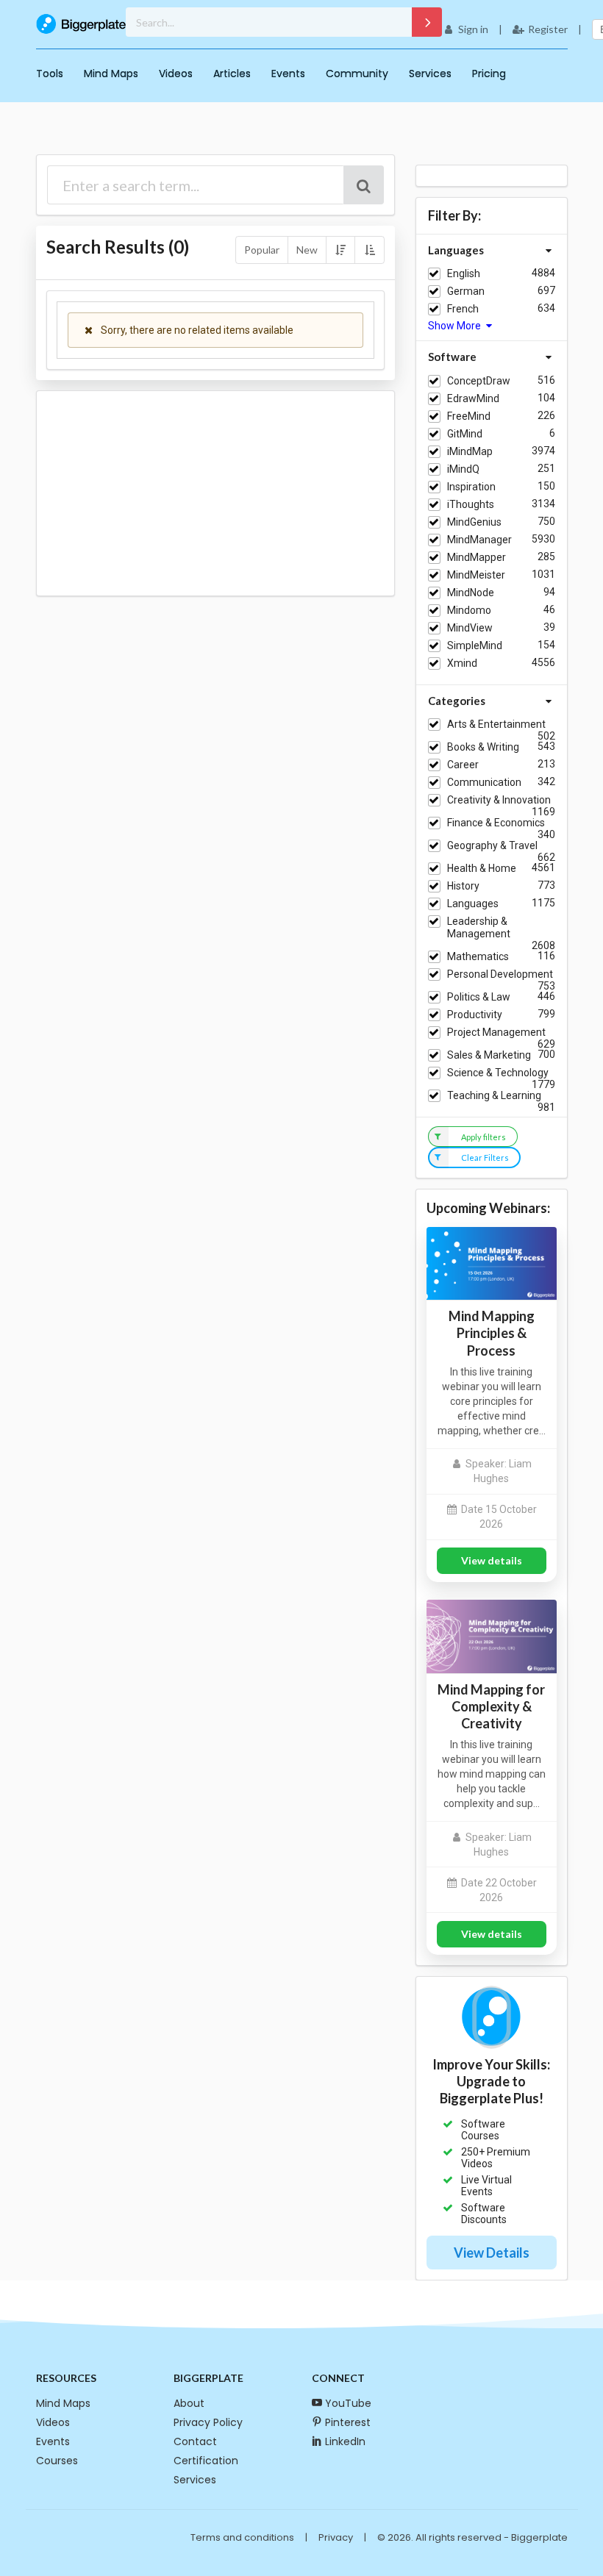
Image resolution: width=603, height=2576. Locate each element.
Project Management (496, 1032)
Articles (232, 74)
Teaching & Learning (494, 1095)
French (463, 309)
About (189, 2403)
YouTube (348, 2403)
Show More (456, 326)
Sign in (473, 29)
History (463, 886)
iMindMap (470, 451)
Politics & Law (479, 997)
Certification (206, 2461)
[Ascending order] (369, 250)
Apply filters (484, 1137)
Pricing (489, 74)
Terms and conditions (242, 2537)
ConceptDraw (479, 381)
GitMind (465, 434)
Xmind (462, 663)
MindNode (471, 593)
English (464, 273)
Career (463, 765)
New (307, 250)
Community (357, 74)
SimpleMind (475, 645)
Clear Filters (485, 1158)
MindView (470, 628)
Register (548, 29)
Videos (176, 74)
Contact (195, 2441)
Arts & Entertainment (496, 724)
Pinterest (348, 2422)
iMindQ (463, 469)
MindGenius (474, 522)
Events (288, 74)
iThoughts (471, 504)
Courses (57, 2461)
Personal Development (500, 974)
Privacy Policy (208, 2422)
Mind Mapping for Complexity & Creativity (491, 1706)
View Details (492, 2253)
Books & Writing (483, 747)
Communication (484, 782)
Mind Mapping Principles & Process (492, 1333)
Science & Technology (498, 1073)
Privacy (336, 2537)
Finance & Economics (496, 823)
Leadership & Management (479, 927)
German (466, 291)
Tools (50, 74)
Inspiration (471, 487)
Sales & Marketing (489, 1055)
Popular (262, 250)
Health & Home (482, 868)
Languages (473, 904)
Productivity (475, 1015)
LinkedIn (345, 2441)
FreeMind (469, 416)
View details (492, 1560)
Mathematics (478, 956)
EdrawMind (473, 398)
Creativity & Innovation (499, 800)
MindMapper (477, 557)
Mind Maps (111, 74)
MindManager (479, 540)
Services (430, 74)
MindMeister (476, 575)
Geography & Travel (492, 845)
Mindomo (469, 610)
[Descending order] (340, 250)
